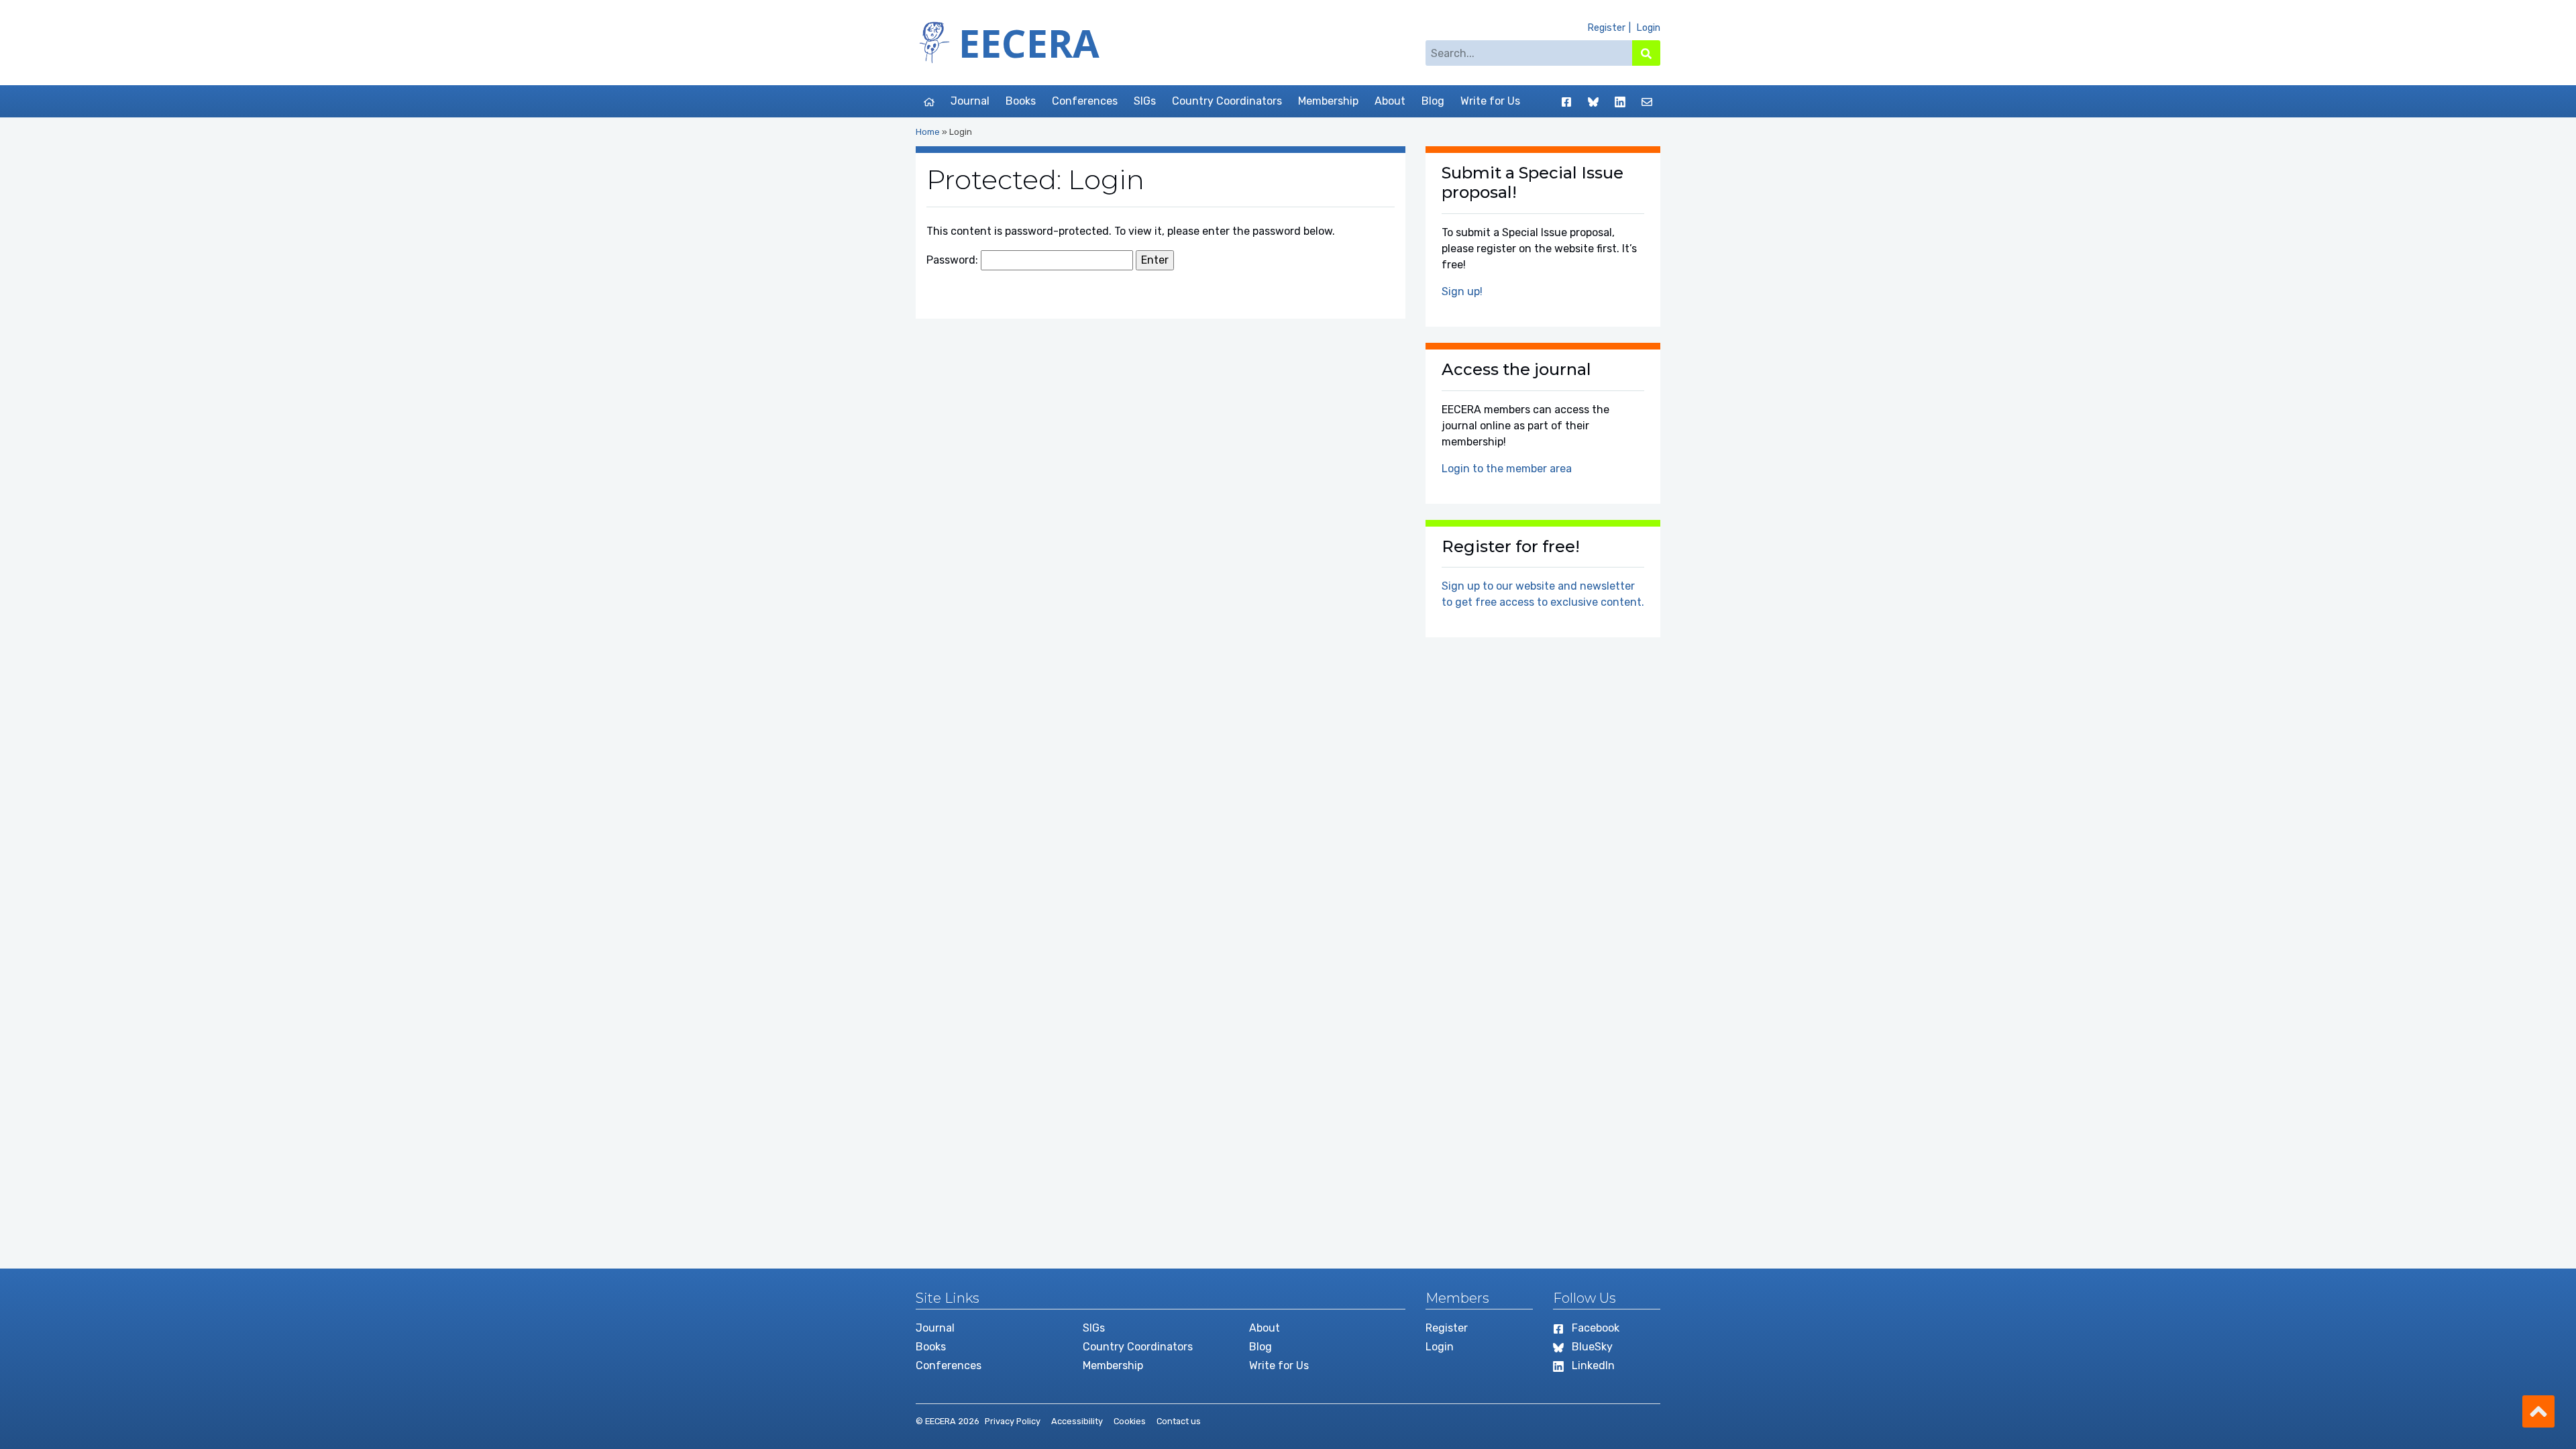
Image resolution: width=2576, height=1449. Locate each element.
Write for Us (1490, 101)
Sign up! (1462, 291)
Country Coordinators (1227, 101)
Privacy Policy (1013, 1421)
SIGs (1145, 101)
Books (1021, 101)
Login (1648, 28)
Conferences (1085, 101)
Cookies (1130, 1421)
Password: (954, 260)
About (1390, 101)
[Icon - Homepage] (929, 101)
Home (928, 132)
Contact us (1179, 1421)
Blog (1433, 101)
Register (1606, 28)
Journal (970, 101)
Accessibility (1077, 1421)
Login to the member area (1507, 469)
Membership (1328, 101)
